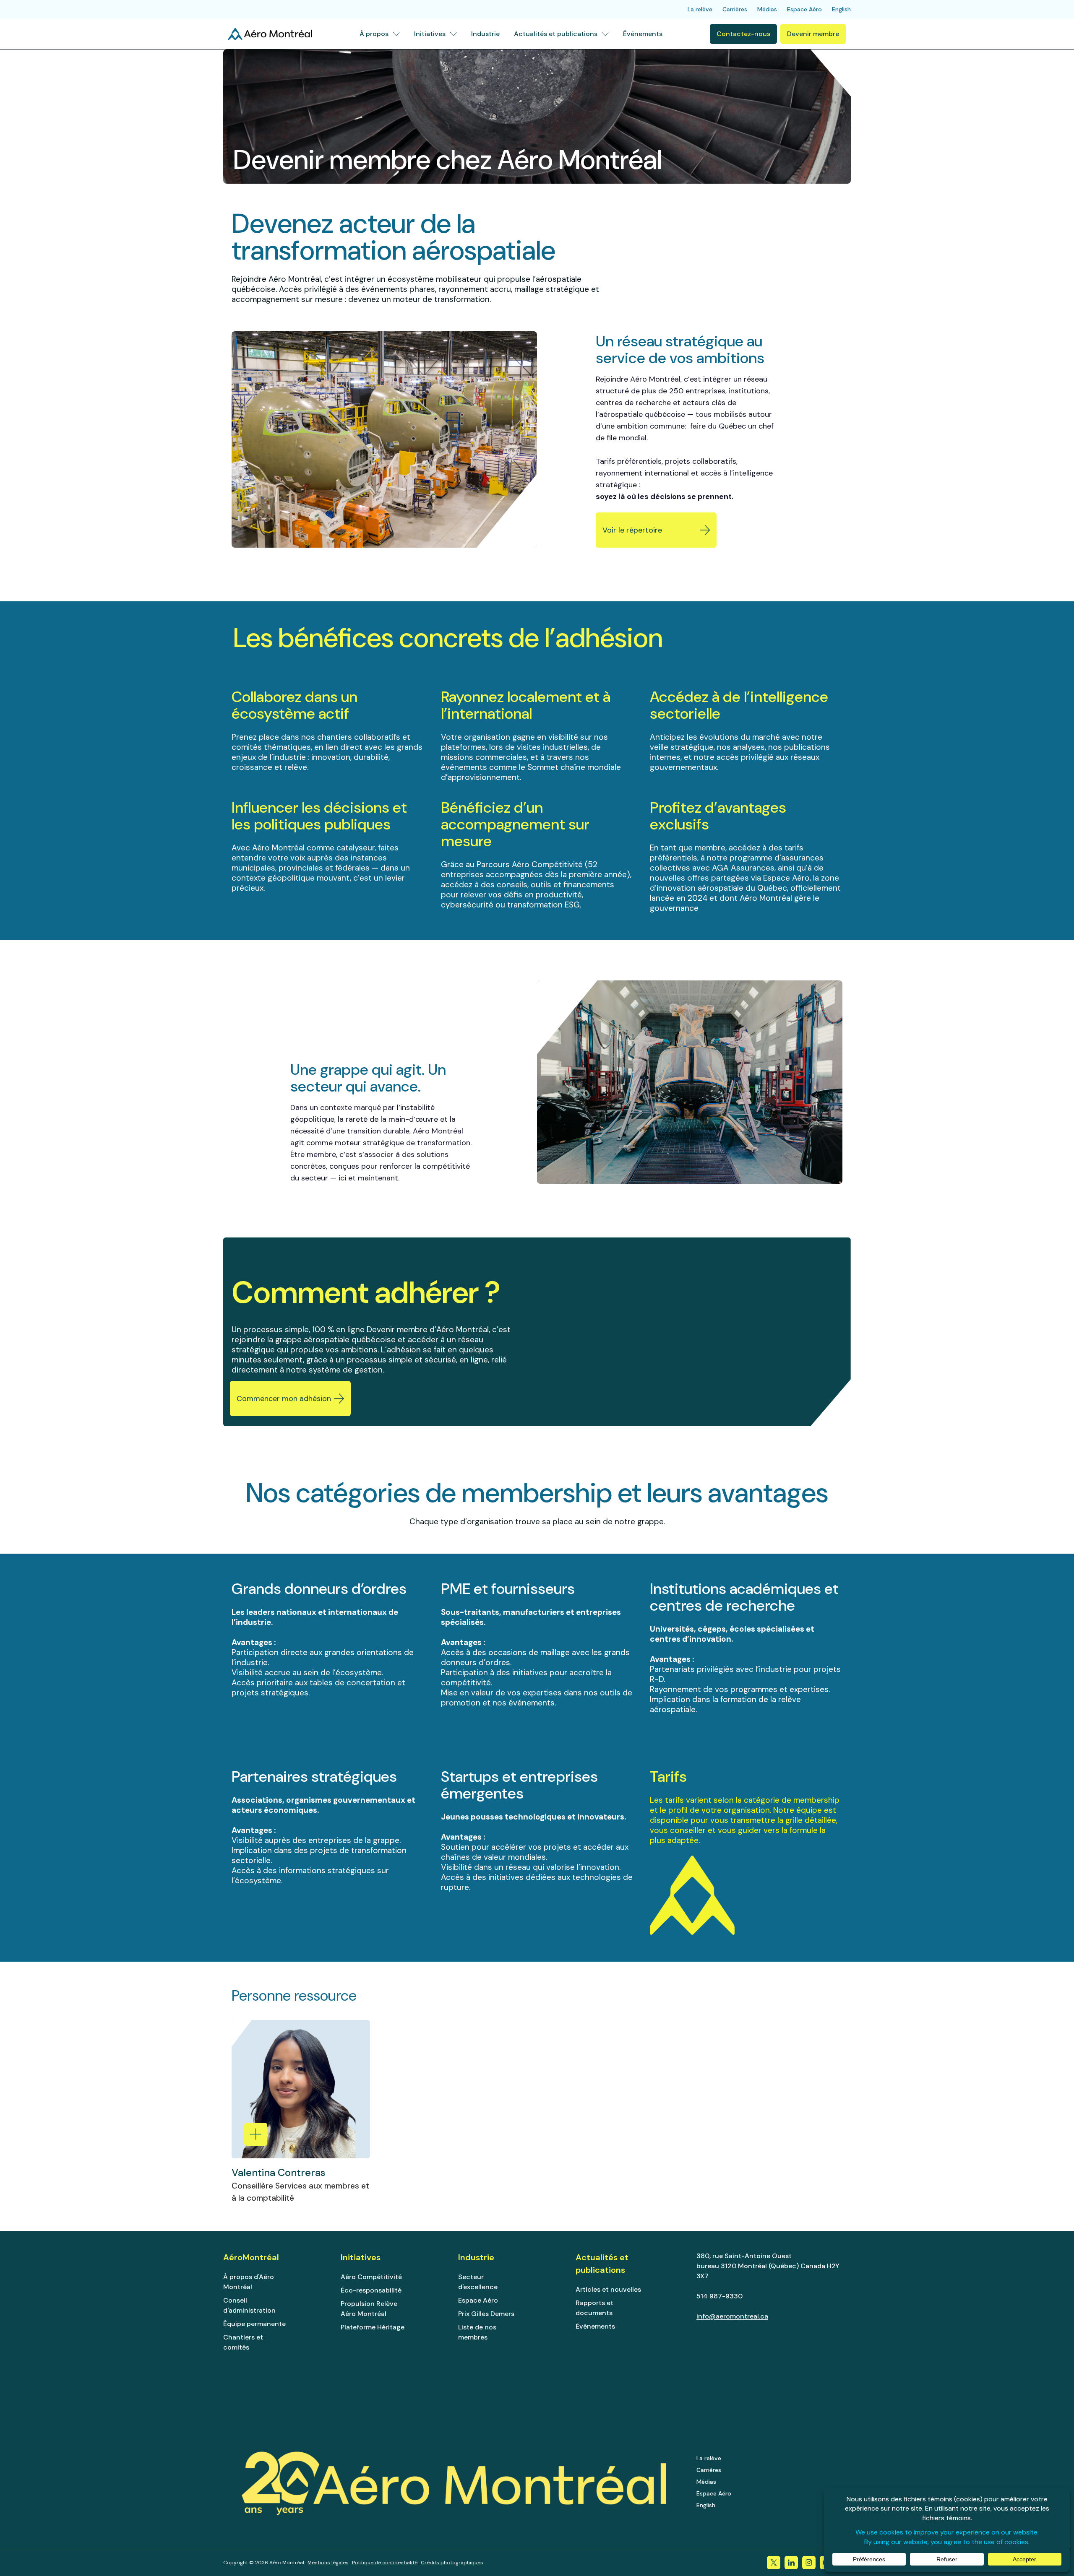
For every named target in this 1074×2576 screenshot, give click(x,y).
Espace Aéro (478, 2300)
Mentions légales (328, 2563)
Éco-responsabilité (371, 2290)
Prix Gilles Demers (486, 2314)
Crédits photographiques (452, 2563)
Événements (595, 2326)
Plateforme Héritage (373, 2327)
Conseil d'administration (249, 2305)
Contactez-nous (743, 34)
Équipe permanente (254, 2324)
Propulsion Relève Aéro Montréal (369, 2309)
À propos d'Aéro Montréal (249, 2282)
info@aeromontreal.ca (732, 2316)
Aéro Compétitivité (371, 2277)
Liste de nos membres (477, 2332)
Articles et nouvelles (608, 2289)
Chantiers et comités (243, 2342)
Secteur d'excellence (478, 2282)
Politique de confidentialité (385, 2563)
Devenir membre (813, 34)
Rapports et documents (594, 2308)
